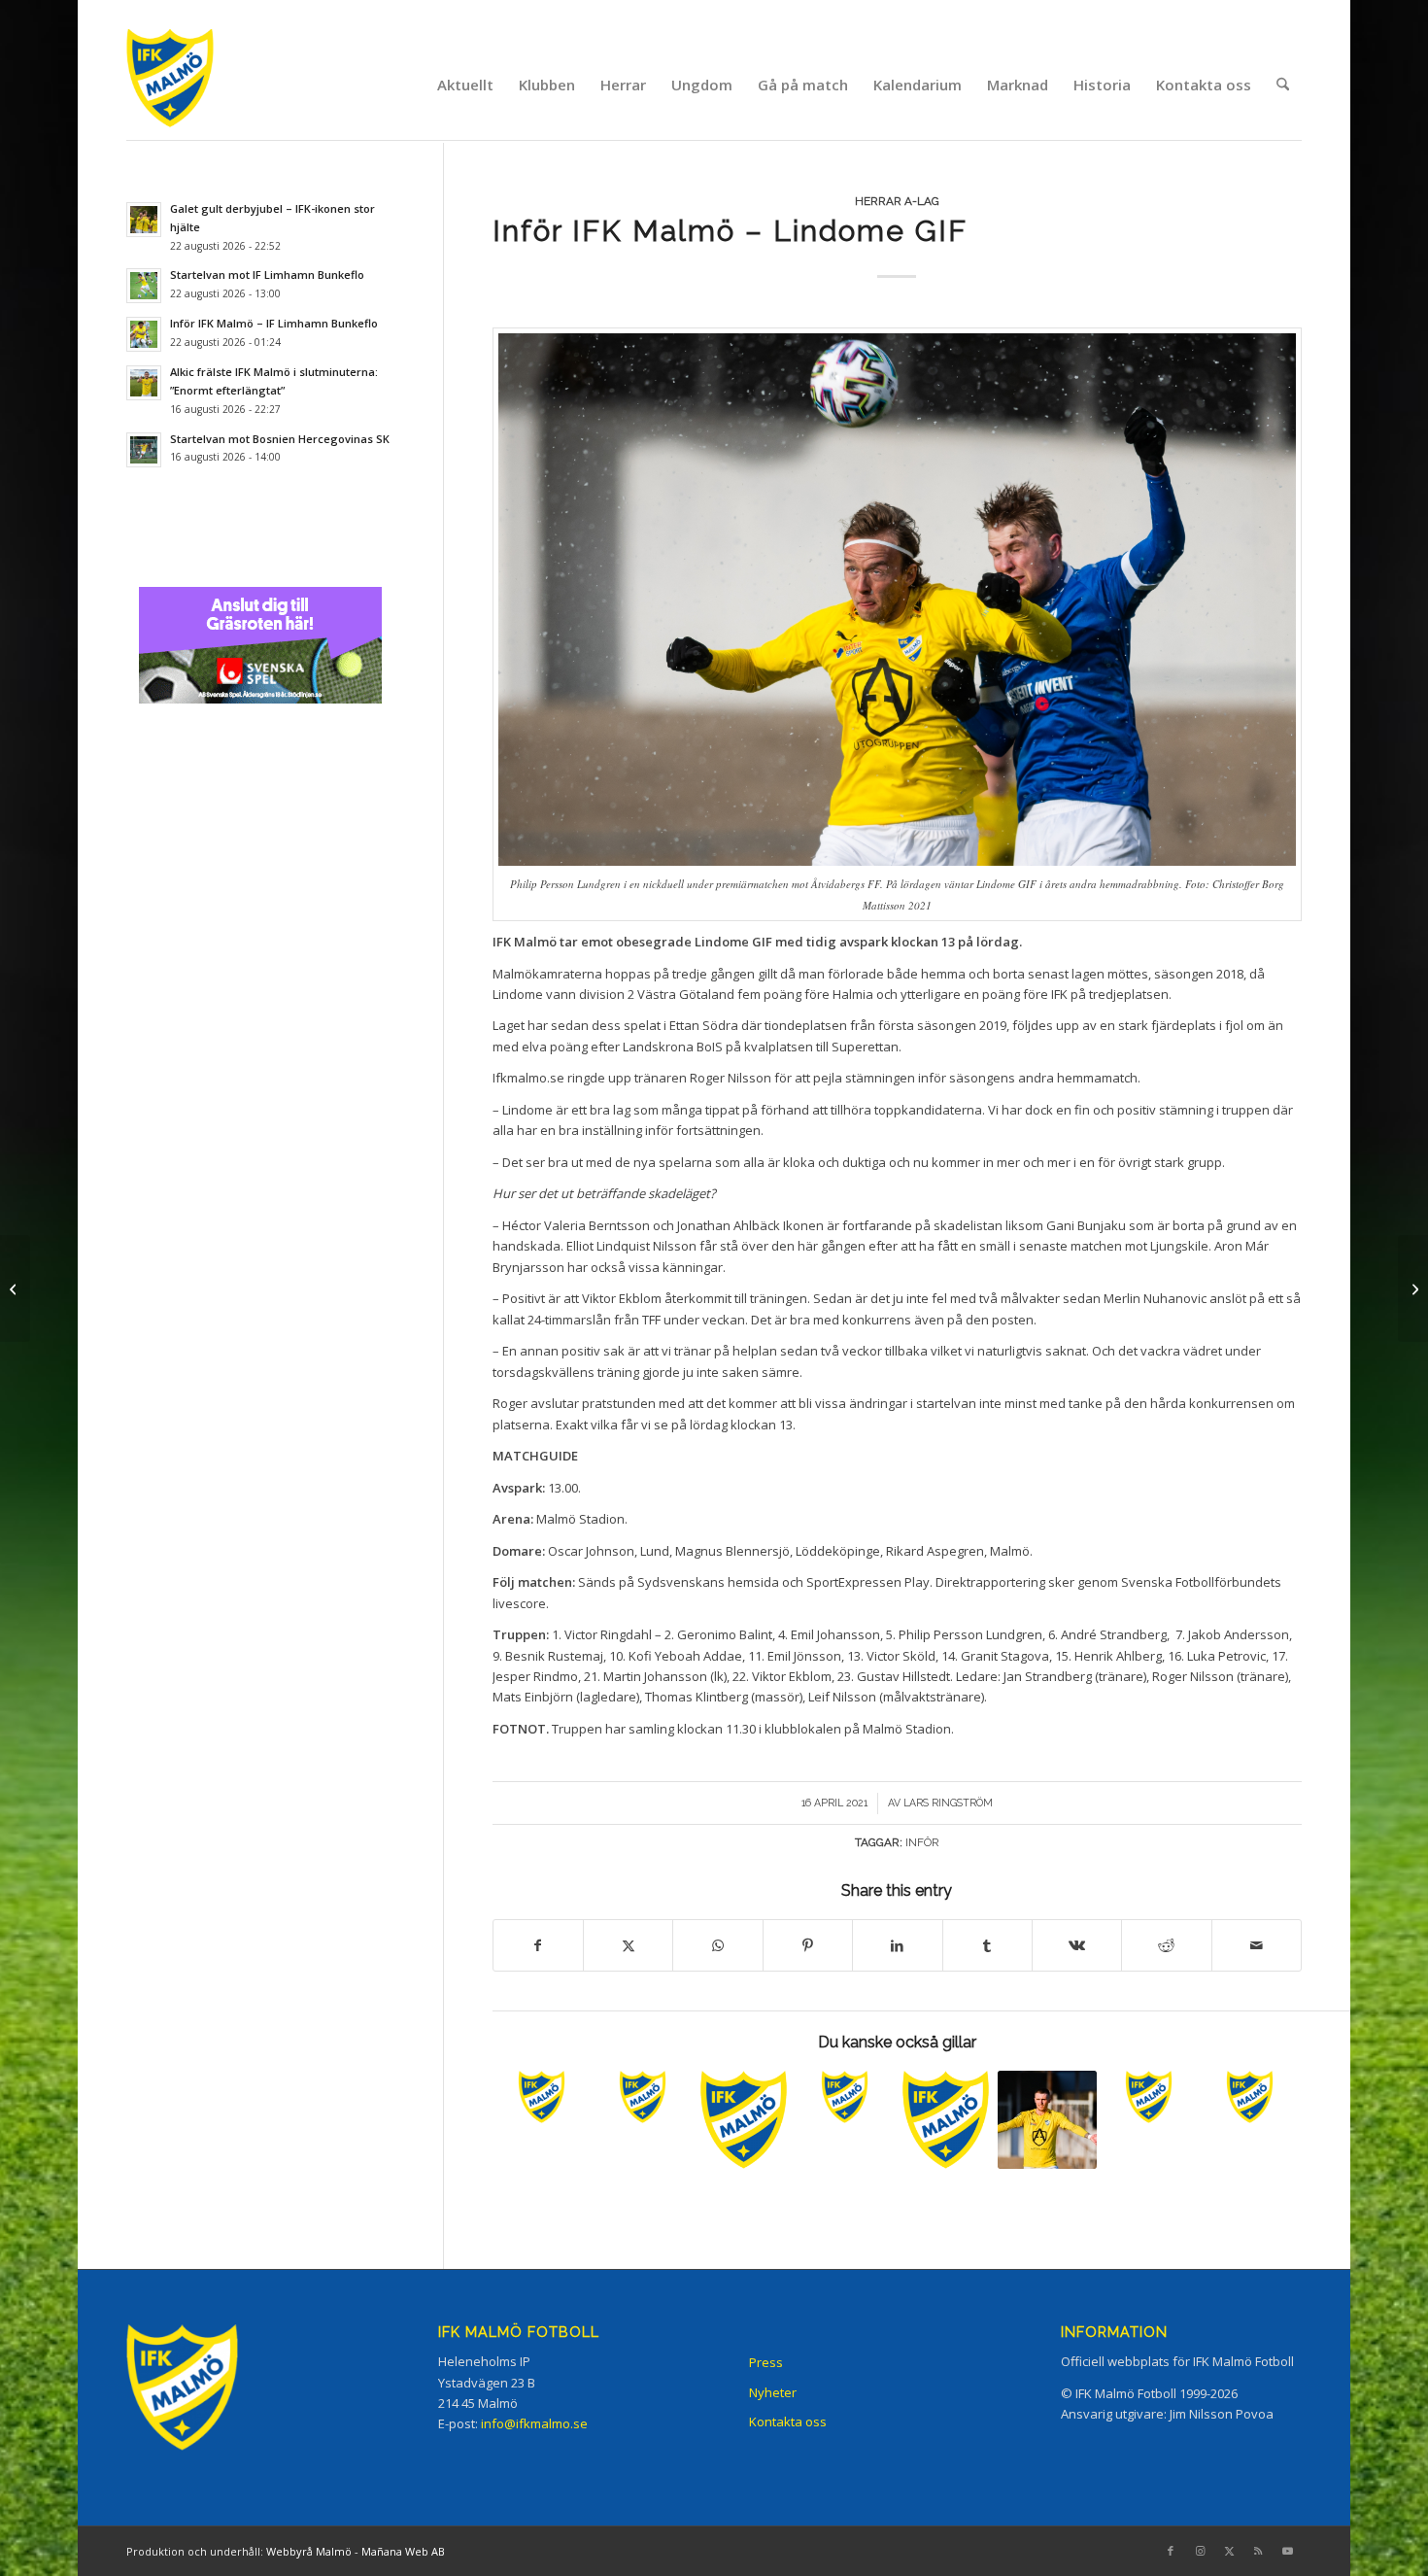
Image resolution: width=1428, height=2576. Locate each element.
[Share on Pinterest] (808, 1945)
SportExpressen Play (868, 1582)
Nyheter (773, 2392)
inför (922, 1842)
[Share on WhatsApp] (717, 1945)
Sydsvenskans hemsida (708, 1582)
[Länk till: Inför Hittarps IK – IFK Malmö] (845, 2097)
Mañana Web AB (403, 2551)
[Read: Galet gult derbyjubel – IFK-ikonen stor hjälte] (144, 220)
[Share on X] (628, 1945)
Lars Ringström (948, 1803)
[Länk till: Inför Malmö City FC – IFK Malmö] (1047, 2120)
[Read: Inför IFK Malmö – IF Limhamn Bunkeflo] (144, 334)
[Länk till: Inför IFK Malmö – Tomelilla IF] (744, 2120)
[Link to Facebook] (1171, 2551)
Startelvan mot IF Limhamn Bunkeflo (267, 275)
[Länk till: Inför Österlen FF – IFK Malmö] (1149, 2097)
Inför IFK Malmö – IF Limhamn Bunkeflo (274, 323)
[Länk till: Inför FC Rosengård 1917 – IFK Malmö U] (643, 2097)
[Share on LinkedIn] (897, 1945)
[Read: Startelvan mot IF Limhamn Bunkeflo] (144, 286)
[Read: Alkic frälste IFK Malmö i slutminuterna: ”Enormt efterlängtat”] (144, 383)
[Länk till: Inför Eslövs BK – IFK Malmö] (1250, 2097)
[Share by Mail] (1257, 1945)
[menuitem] (465, 85)
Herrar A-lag (897, 201)
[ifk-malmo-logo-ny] (194, 84)
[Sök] (1283, 85)
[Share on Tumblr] (987, 1945)
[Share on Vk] (1077, 1945)
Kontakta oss (788, 2421)
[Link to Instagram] (1200, 2551)
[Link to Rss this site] (1258, 2551)
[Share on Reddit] (1166, 1945)
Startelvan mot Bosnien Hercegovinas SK (280, 439)
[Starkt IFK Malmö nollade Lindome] (1413, 1288)
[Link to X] (1229, 2551)
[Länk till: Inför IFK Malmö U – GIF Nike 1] (542, 2097)
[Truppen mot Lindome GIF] (15, 1288)
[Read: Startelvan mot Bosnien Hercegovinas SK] (144, 450)
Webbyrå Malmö (309, 2551)
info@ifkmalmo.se (534, 2423)
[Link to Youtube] (1287, 2551)
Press (766, 2362)
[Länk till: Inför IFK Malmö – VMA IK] (946, 2120)
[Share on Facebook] (538, 1945)
